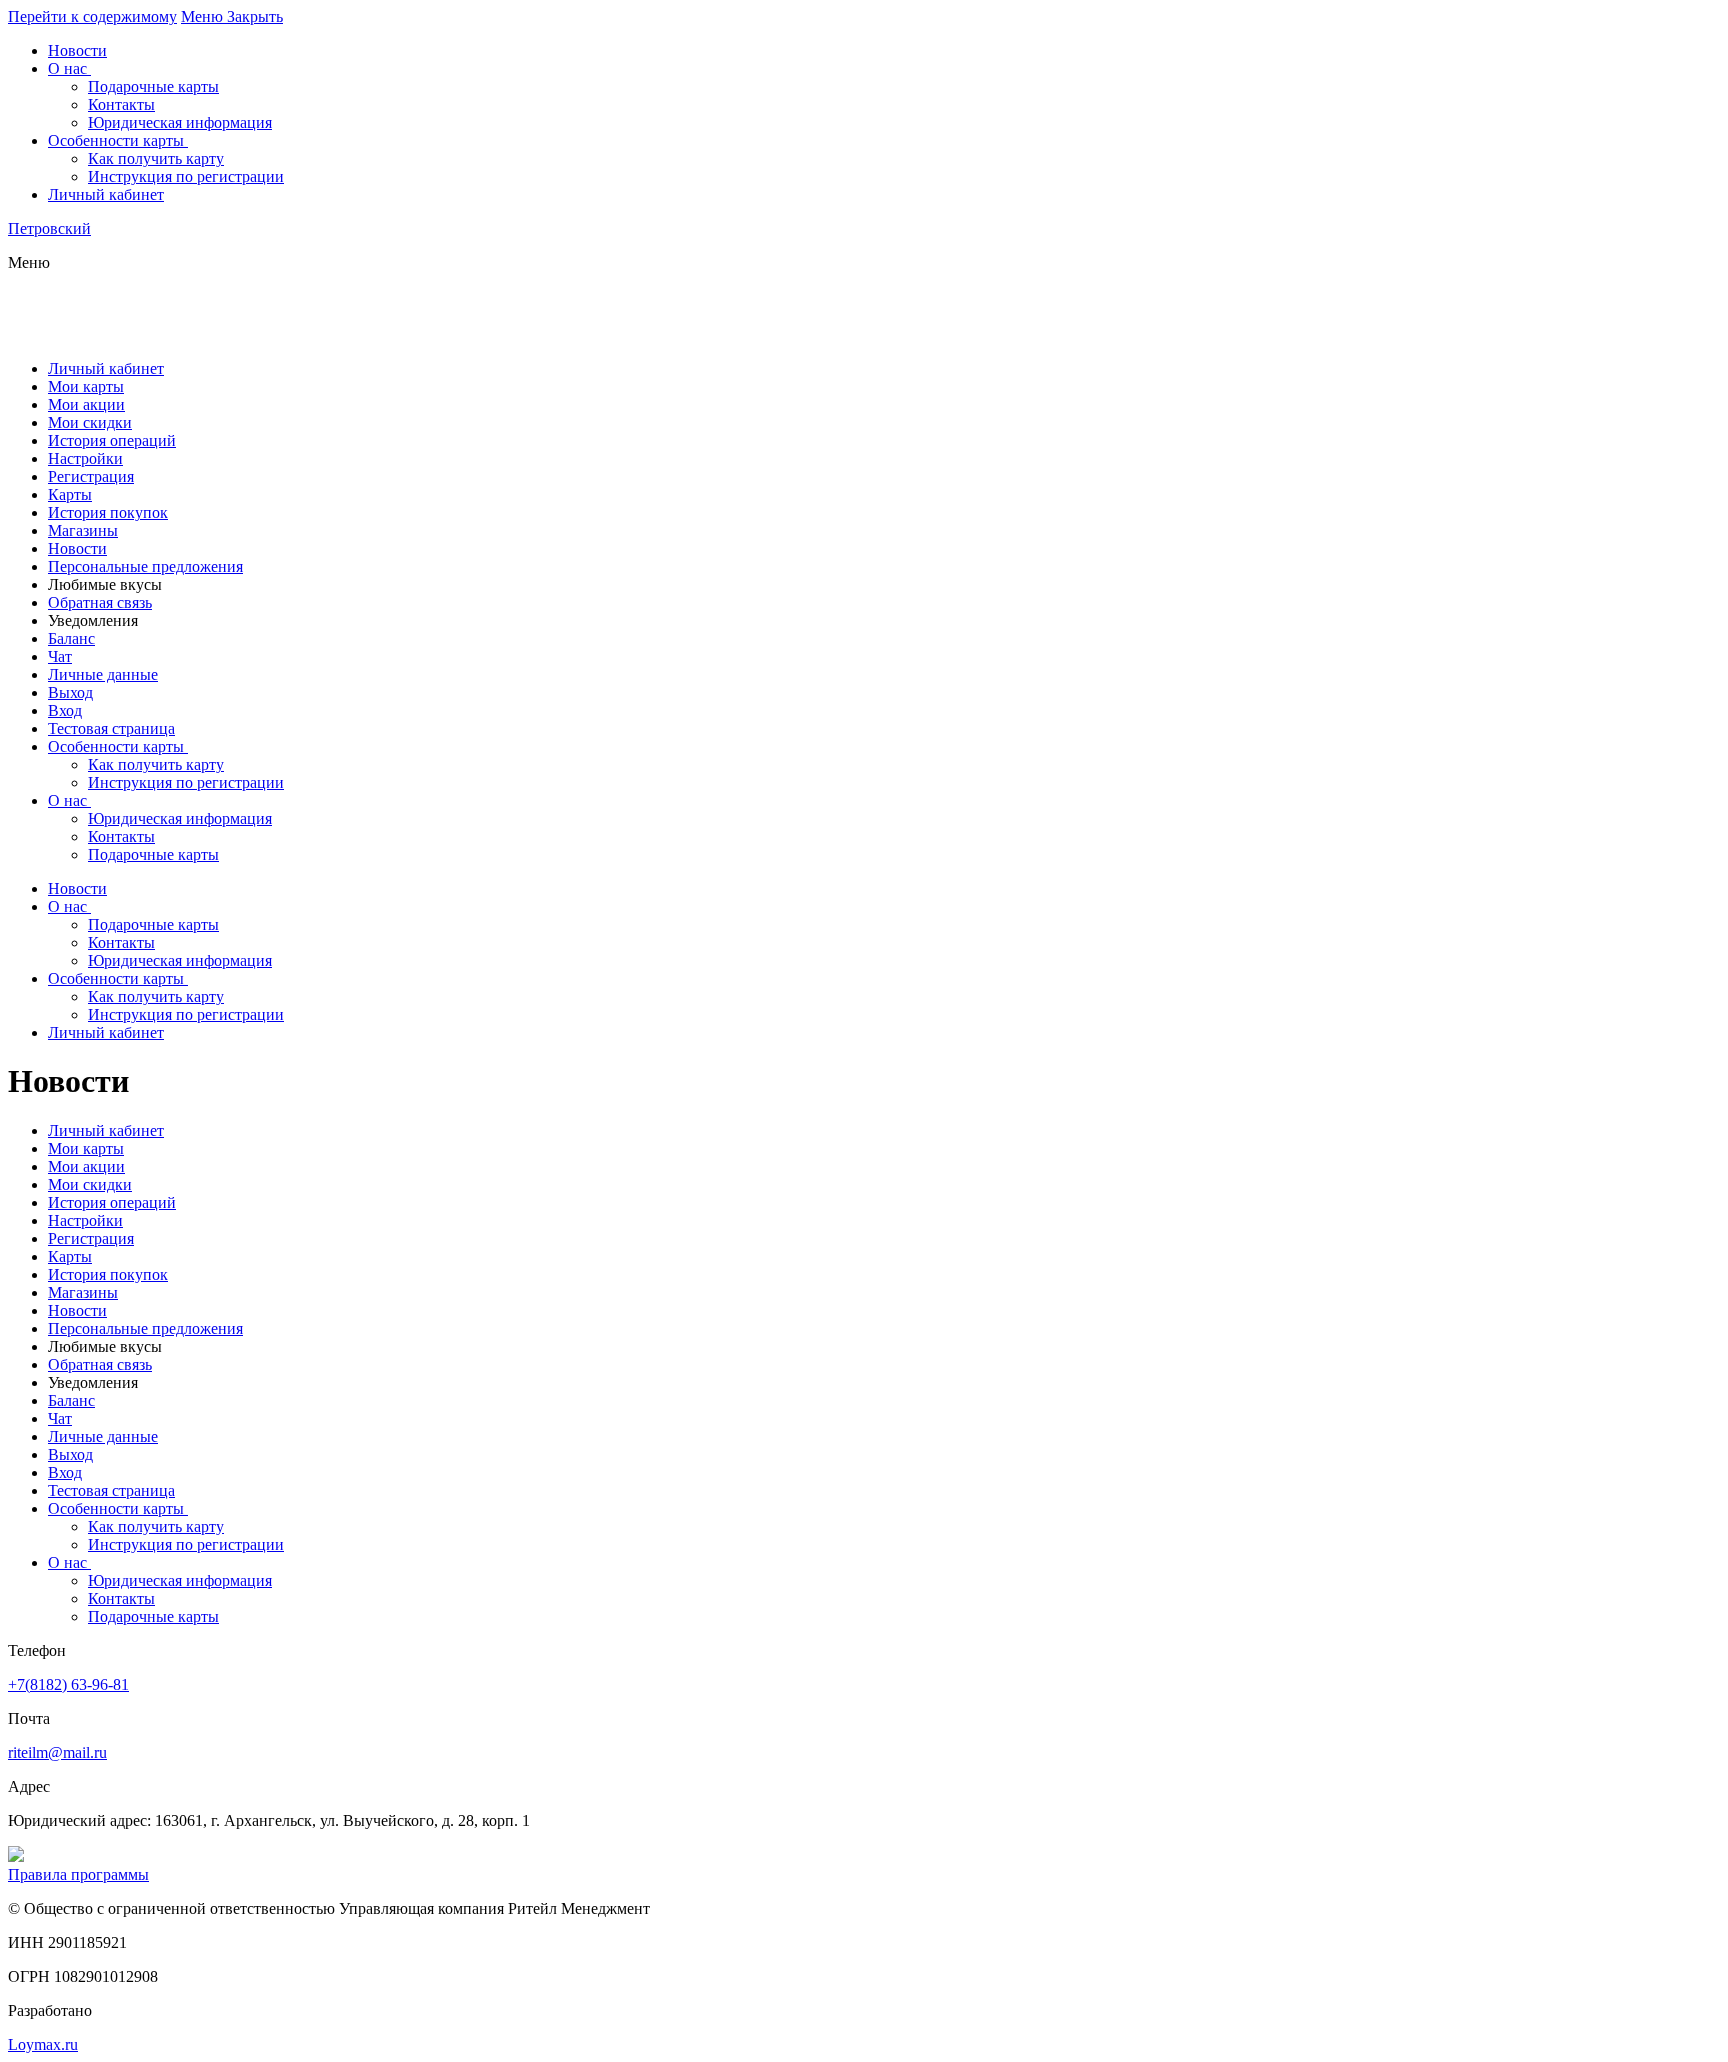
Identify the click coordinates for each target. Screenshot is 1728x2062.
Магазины (83, 530)
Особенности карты (116, 746)
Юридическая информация (180, 818)
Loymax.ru (43, 2044)
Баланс (71, 638)
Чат (60, 656)
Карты (70, 494)
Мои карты (86, 386)
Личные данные (103, 674)
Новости (77, 548)
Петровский (49, 228)
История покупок (108, 512)
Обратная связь (100, 602)
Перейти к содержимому (92, 16)
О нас (67, 800)
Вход (65, 710)
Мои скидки (90, 422)
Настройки (85, 458)
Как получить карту (156, 764)
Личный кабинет (106, 368)
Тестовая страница (111, 728)
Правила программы (78, 1874)
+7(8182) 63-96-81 (68, 1684)
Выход (70, 692)
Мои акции (86, 404)
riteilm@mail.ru (57, 1752)
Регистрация (91, 476)
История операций (112, 440)
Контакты (121, 836)
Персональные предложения (145, 566)
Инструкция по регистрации (186, 782)
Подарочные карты (153, 854)
